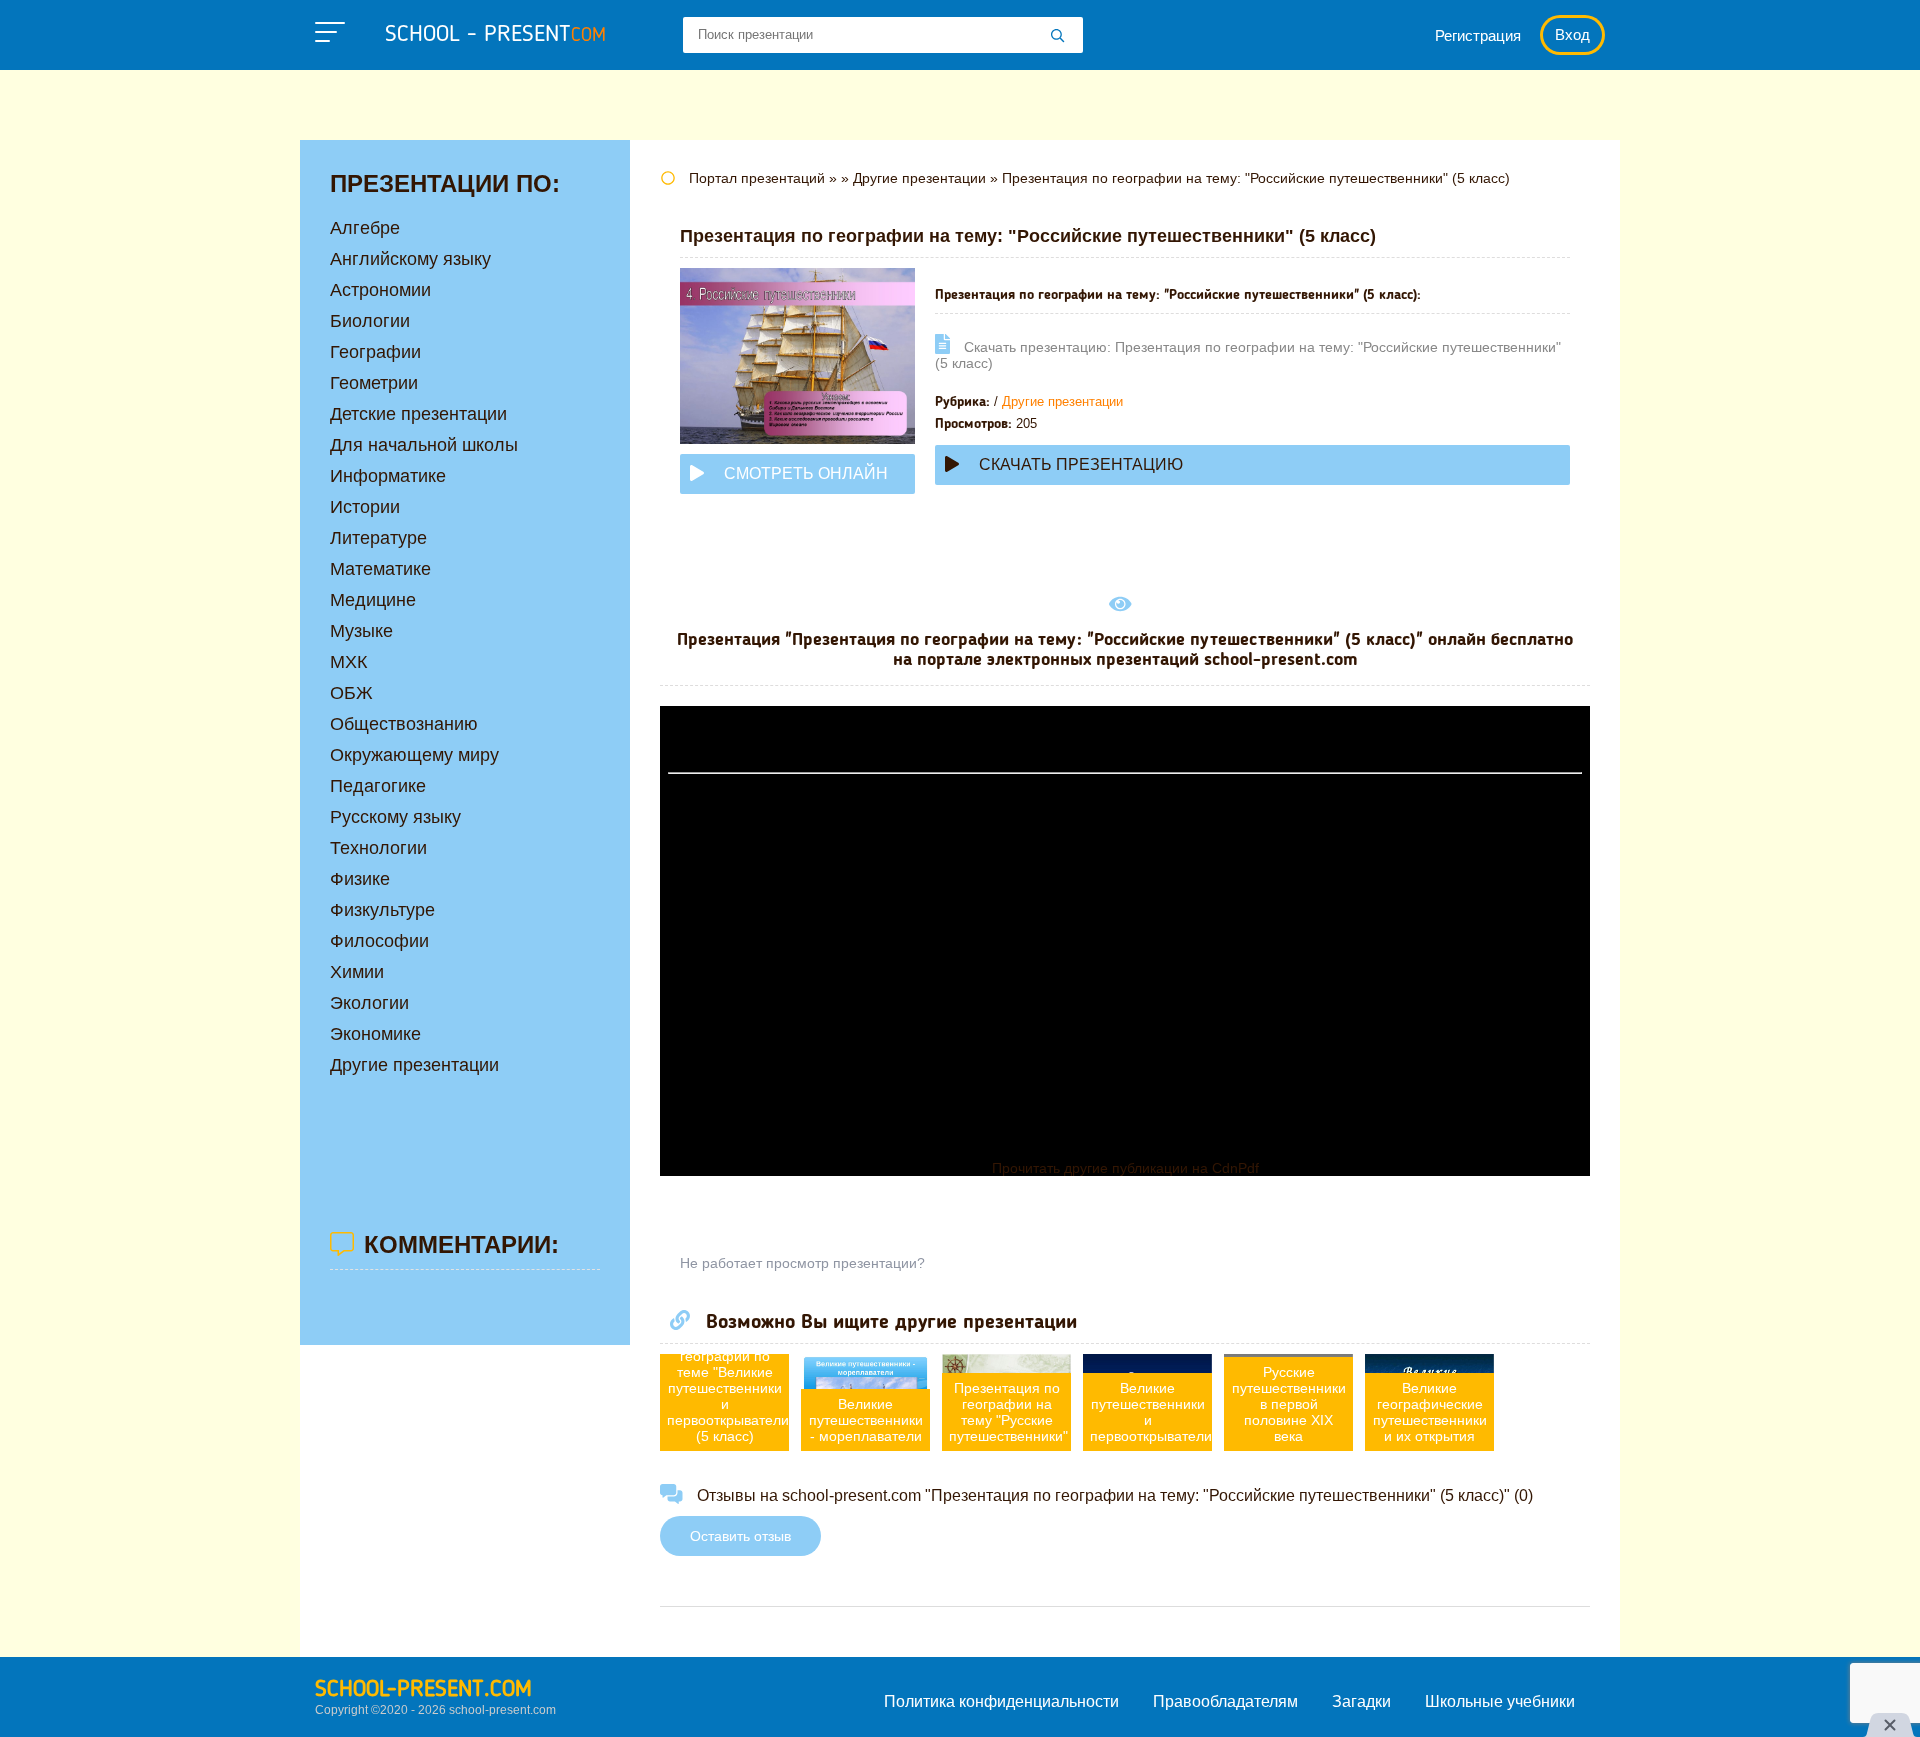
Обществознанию (404, 724)
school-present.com (423, 1690)
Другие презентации (1062, 401)
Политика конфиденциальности (1001, 1701)
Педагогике (378, 786)
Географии (375, 352)
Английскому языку (410, 259)
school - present (495, 35)
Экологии (369, 1003)
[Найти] (1058, 37)
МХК (348, 662)
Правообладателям (1225, 1701)
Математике (380, 569)
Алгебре (365, 228)
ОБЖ (351, 693)
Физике (360, 879)
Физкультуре (382, 910)
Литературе (378, 538)
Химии (357, 972)
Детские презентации (418, 414)
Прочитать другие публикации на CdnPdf (1125, 1168)
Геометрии (374, 383)
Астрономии (380, 290)
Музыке (361, 631)
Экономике (375, 1034)
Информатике (388, 476)
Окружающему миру (414, 755)
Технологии (378, 848)
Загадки (1361, 1701)
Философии (379, 941)
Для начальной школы (424, 445)
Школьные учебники (1500, 1701)
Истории (365, 507)
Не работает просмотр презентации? (802, 1263)
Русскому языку (395, 817)
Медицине (373, 600)
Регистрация (1478, 35)
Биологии (370, 321)
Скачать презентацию (1081, 464)
